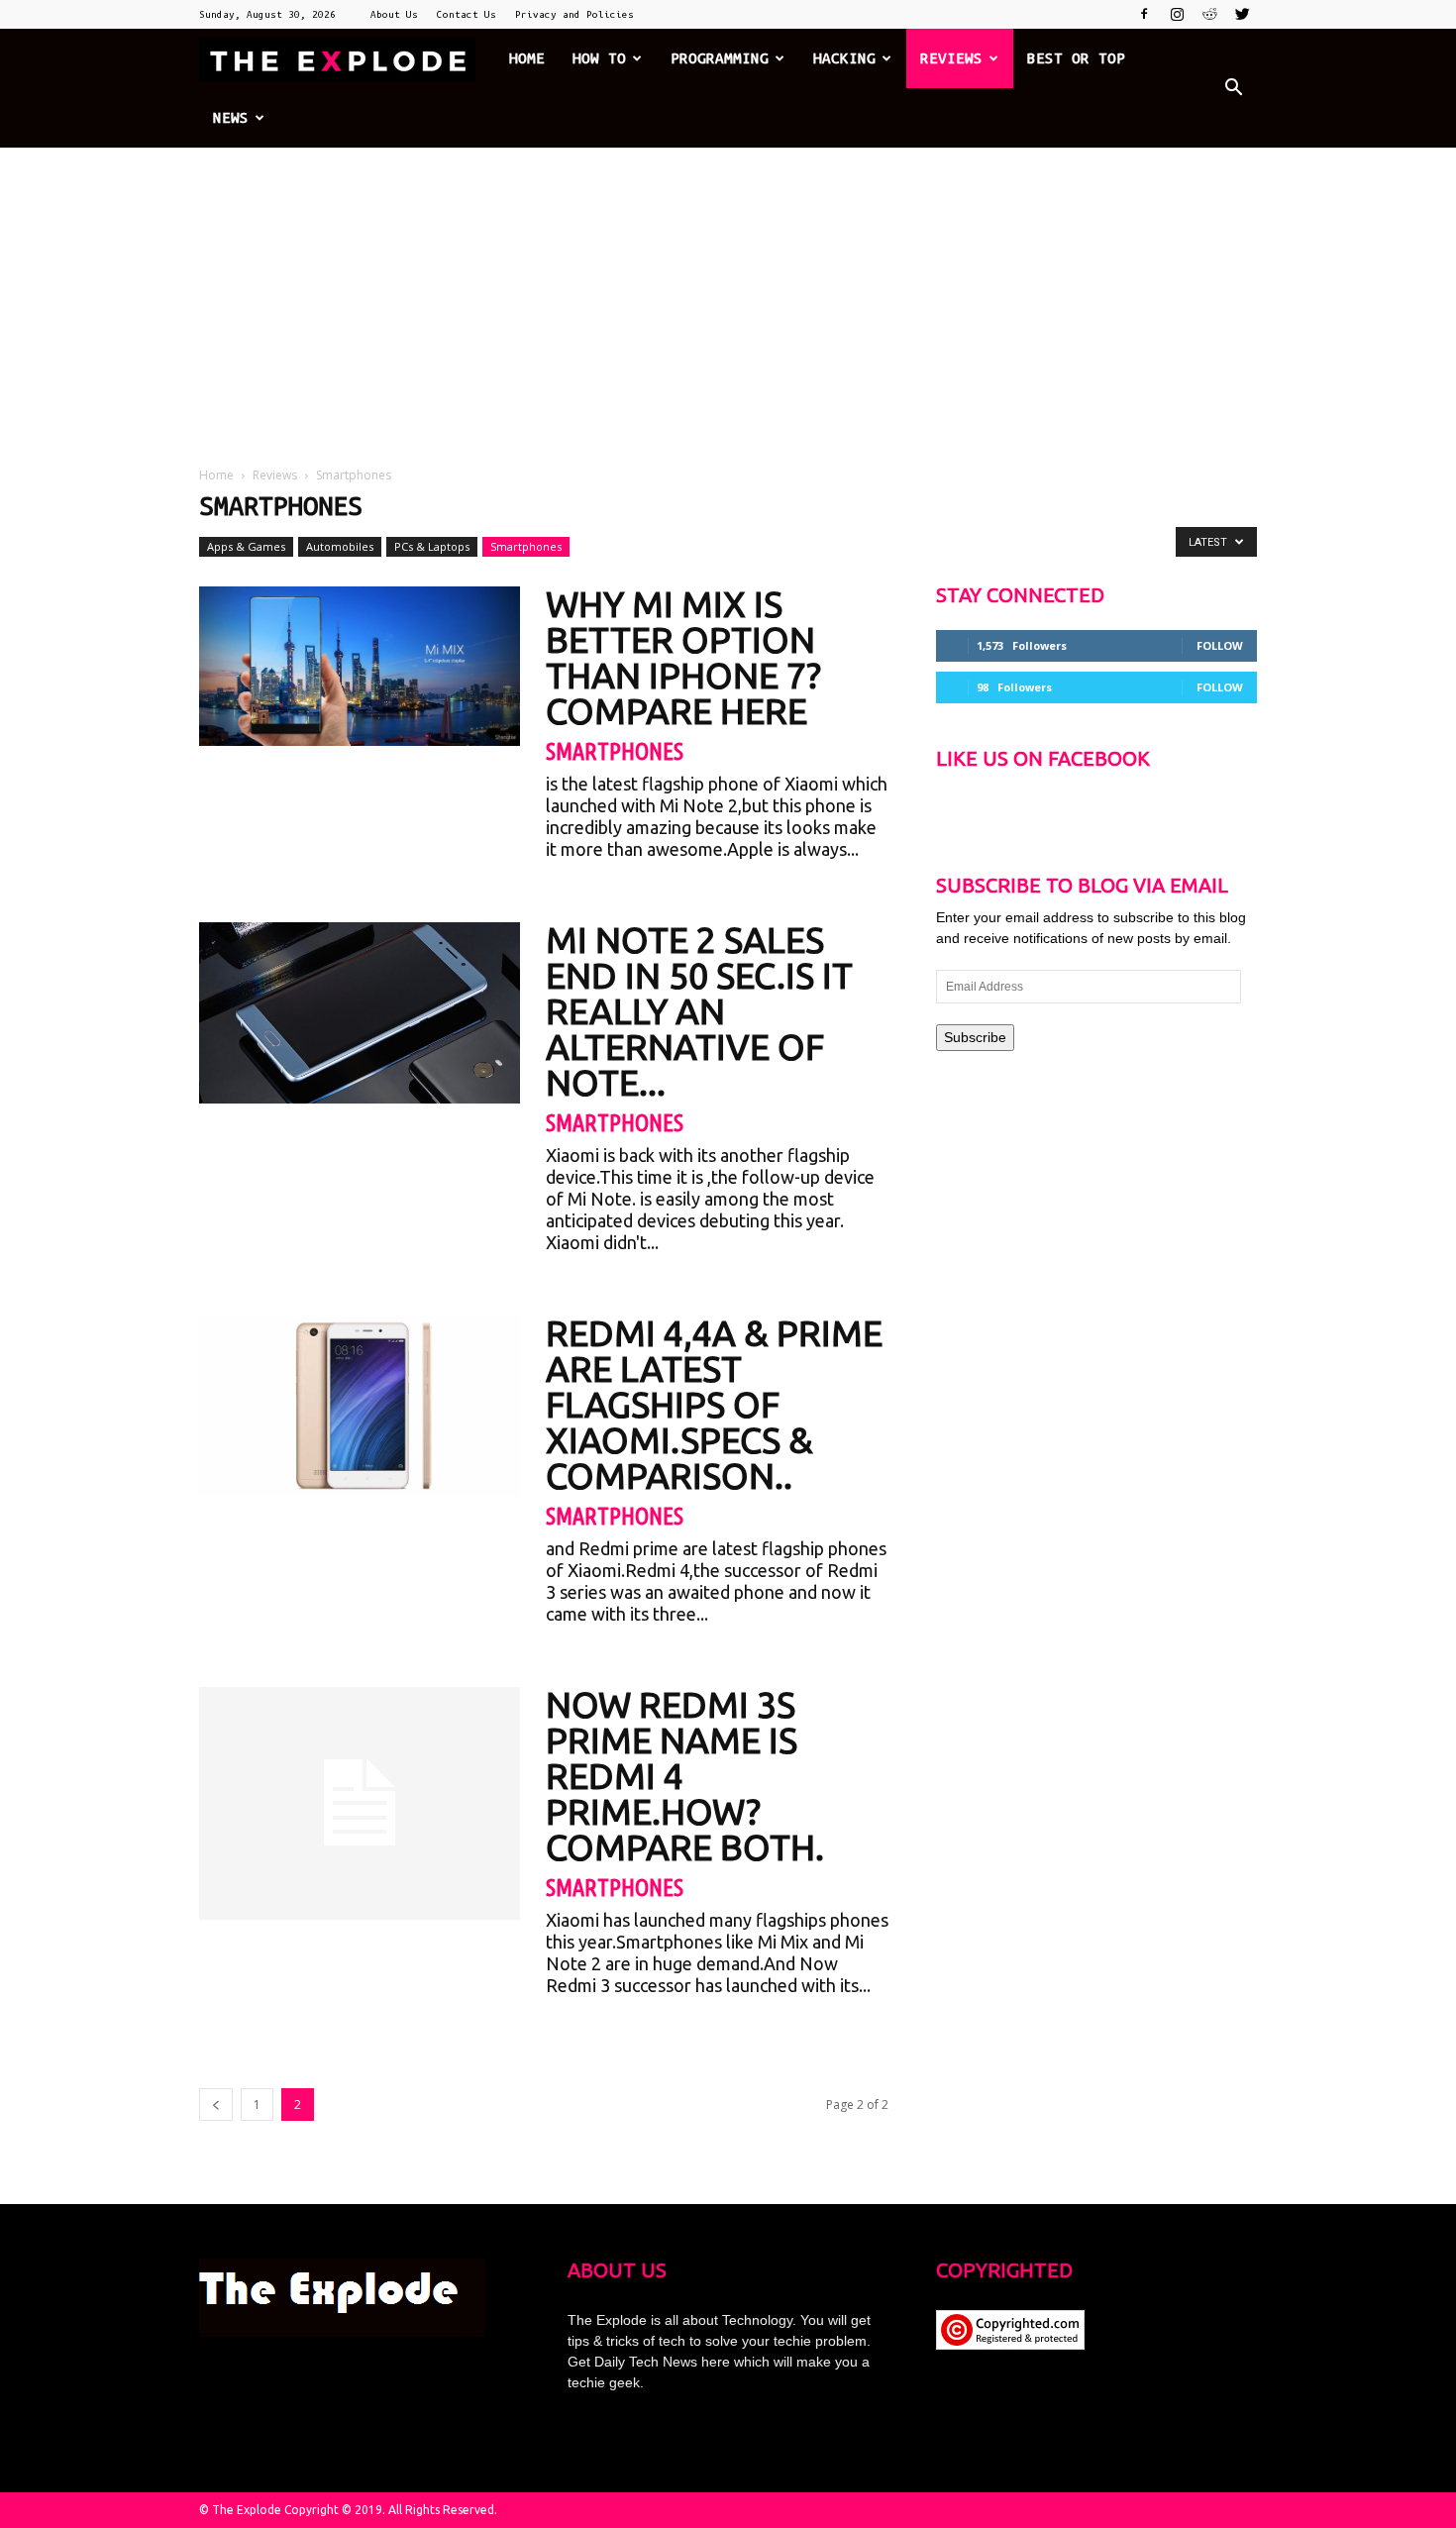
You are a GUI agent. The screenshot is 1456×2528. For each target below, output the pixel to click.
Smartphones (526, 546)
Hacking (844, 58)
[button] (1233, 88)
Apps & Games (246, 546)
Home (527, 58)
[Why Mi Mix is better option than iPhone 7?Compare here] (360, 666)
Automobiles (340, 546)
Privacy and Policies (574, 14)
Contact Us (467, 14)
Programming (720, 58)
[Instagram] (1177, 14)
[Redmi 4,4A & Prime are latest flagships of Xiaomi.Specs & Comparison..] (360, 1406)
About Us (394, 14)
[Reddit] (1209, 14)
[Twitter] (1242, 14)
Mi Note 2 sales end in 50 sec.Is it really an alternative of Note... (699, 1011)
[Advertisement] (728, 296)
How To (599, 58)
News (231, 117)
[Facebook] (1144, 14)
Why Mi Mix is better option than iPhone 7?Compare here (683, 657)
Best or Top (1076, 58)
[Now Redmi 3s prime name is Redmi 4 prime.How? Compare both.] (360, 1803)
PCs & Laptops (432, 546)
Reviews (951, 58)
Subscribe (975, 1037)
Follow (1220, 645)
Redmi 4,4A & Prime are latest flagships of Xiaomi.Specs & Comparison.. (714, 1404)
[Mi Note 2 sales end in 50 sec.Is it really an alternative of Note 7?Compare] (360, 1013)
